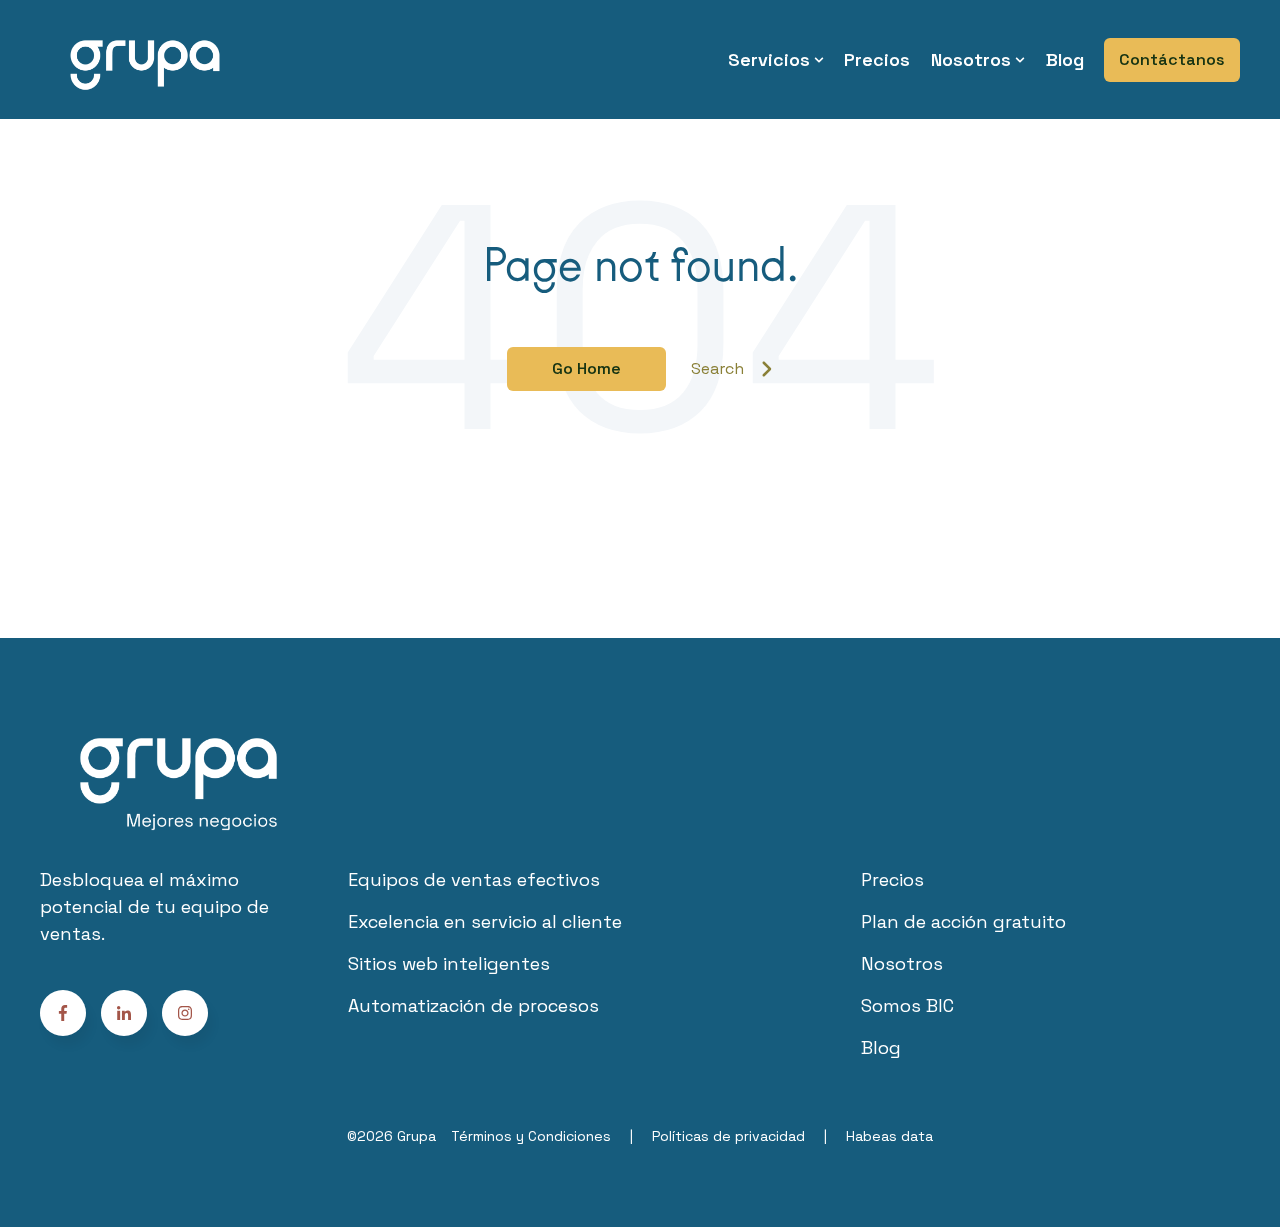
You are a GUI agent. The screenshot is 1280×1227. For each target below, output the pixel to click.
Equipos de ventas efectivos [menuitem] (474, 879)
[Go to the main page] (145, 59)
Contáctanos (1172, 59)
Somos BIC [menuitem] (907, 1005)
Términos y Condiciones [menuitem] (531, 1136)
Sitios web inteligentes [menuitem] (449, 963)
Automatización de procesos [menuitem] (473, 1005)
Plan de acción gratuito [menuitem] (963, 921)
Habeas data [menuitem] (889, 1136)
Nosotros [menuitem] (971, 59)
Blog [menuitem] (1065, 59)
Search (717, 368)
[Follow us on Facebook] (185, 1013)
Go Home (586, 368)
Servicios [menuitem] (769, 59)
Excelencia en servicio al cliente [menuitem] (485, 921)
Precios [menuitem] (877, 59)
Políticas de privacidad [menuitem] (728, 1136)
